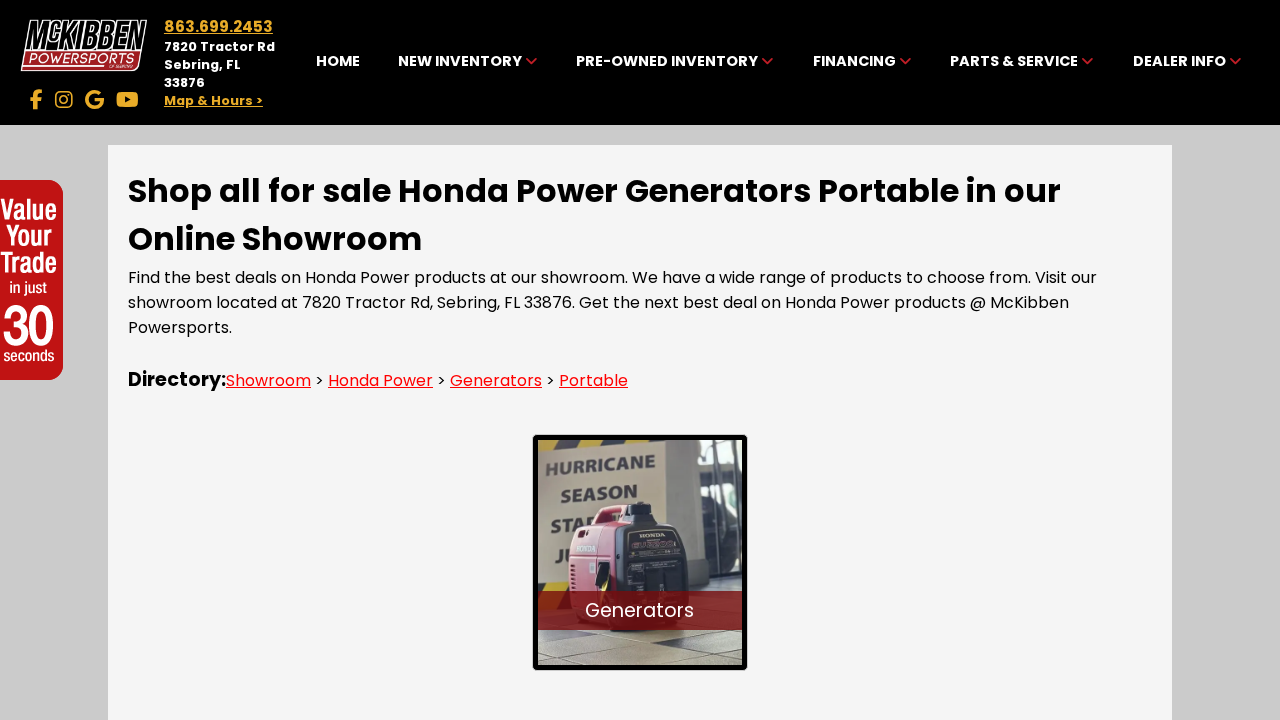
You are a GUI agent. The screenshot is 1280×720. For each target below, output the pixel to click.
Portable (593, 380)
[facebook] (36, 100)
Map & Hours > (213, 100)
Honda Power (380, 380)
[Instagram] (64, 100)
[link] (337, 62)
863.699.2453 (218, 26)
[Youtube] (127, 100)
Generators (496, 380)
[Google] (94, 100)
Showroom (268, 380)
